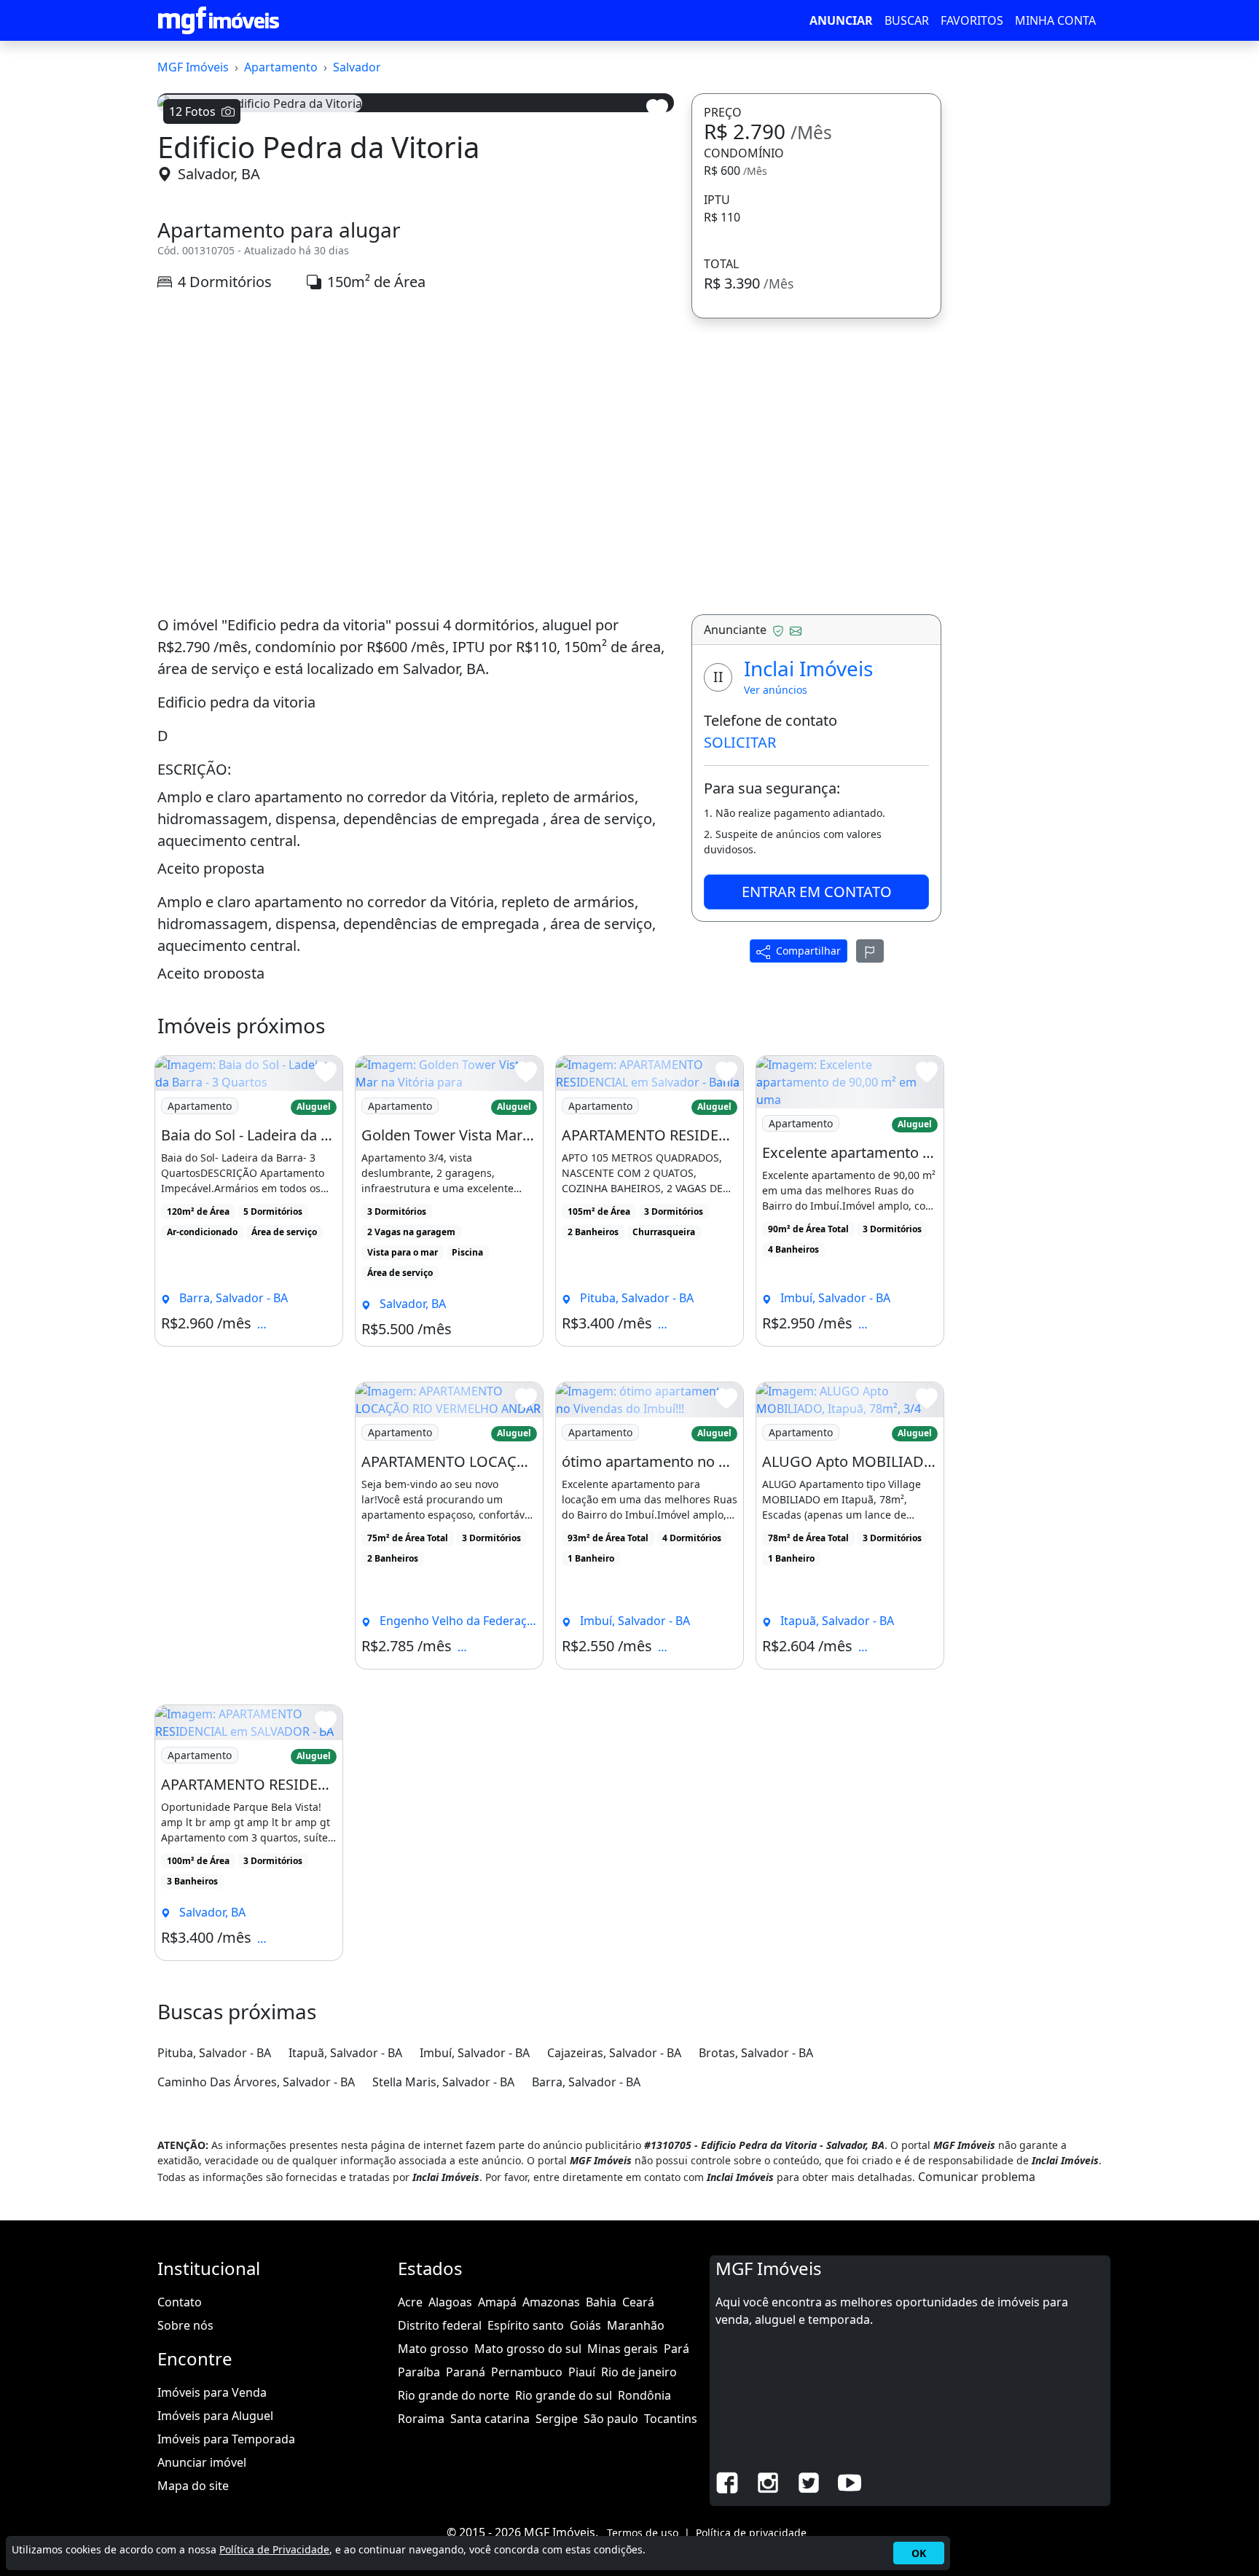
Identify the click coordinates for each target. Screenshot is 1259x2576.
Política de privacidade (751, 2533)
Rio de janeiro (639, 2372)
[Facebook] (727, 2481)
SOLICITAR (740, 742)
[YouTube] (850, 2481)
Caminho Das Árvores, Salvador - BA (256, 2082)
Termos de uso (643, 2533)
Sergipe (557, 2419)
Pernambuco (527, 2372)
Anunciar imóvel (202, 2462)
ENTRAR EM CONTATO (817, 892)
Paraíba (419, 2372)
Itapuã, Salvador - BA (345, 2053)
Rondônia (644, 2395)
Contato (180, 2302)
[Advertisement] (416, 430)
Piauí (582, 2372)
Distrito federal (440, 2325)
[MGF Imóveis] (219, 20)
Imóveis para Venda (212, 2392)
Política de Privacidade (274, 2549)
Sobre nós (185, 2325)
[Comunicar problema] (870, 951)
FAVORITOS (972, 20)
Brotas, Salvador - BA (756, 2053)
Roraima (421, 2419)
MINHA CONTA (1055, 20)
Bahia (601, 2302)
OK (919, 2553)
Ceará (638, 2302)
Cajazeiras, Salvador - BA (614, 2053)
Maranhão (636, 2325)
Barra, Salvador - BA (586, 2082)
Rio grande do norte (454, 2395)
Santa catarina (490, 2419)
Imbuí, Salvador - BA (475, 2053)
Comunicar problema (977, 2177)
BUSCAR (907, 20)
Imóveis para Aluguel (215, 2416)
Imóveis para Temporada (226, 2439)
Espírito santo (526, 2325)
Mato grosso (433, 2349)
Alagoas (450, 2302)
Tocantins (671, 2419)
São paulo (611, 2419)
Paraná (466, 2372)
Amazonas (551, 2302)
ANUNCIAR (841, 20)
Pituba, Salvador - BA (214, 2053)
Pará (676, 2349)
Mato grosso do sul (528, 2349)
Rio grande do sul (564, 2395)
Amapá (497, 2302)
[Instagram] (768, 2481)
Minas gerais (623, 2349)
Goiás (585, 2325)
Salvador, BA (219, 174)
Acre (410, 2302)
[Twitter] (809, 2481)
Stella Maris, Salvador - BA (443, 2082)
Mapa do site (193, 2486)
